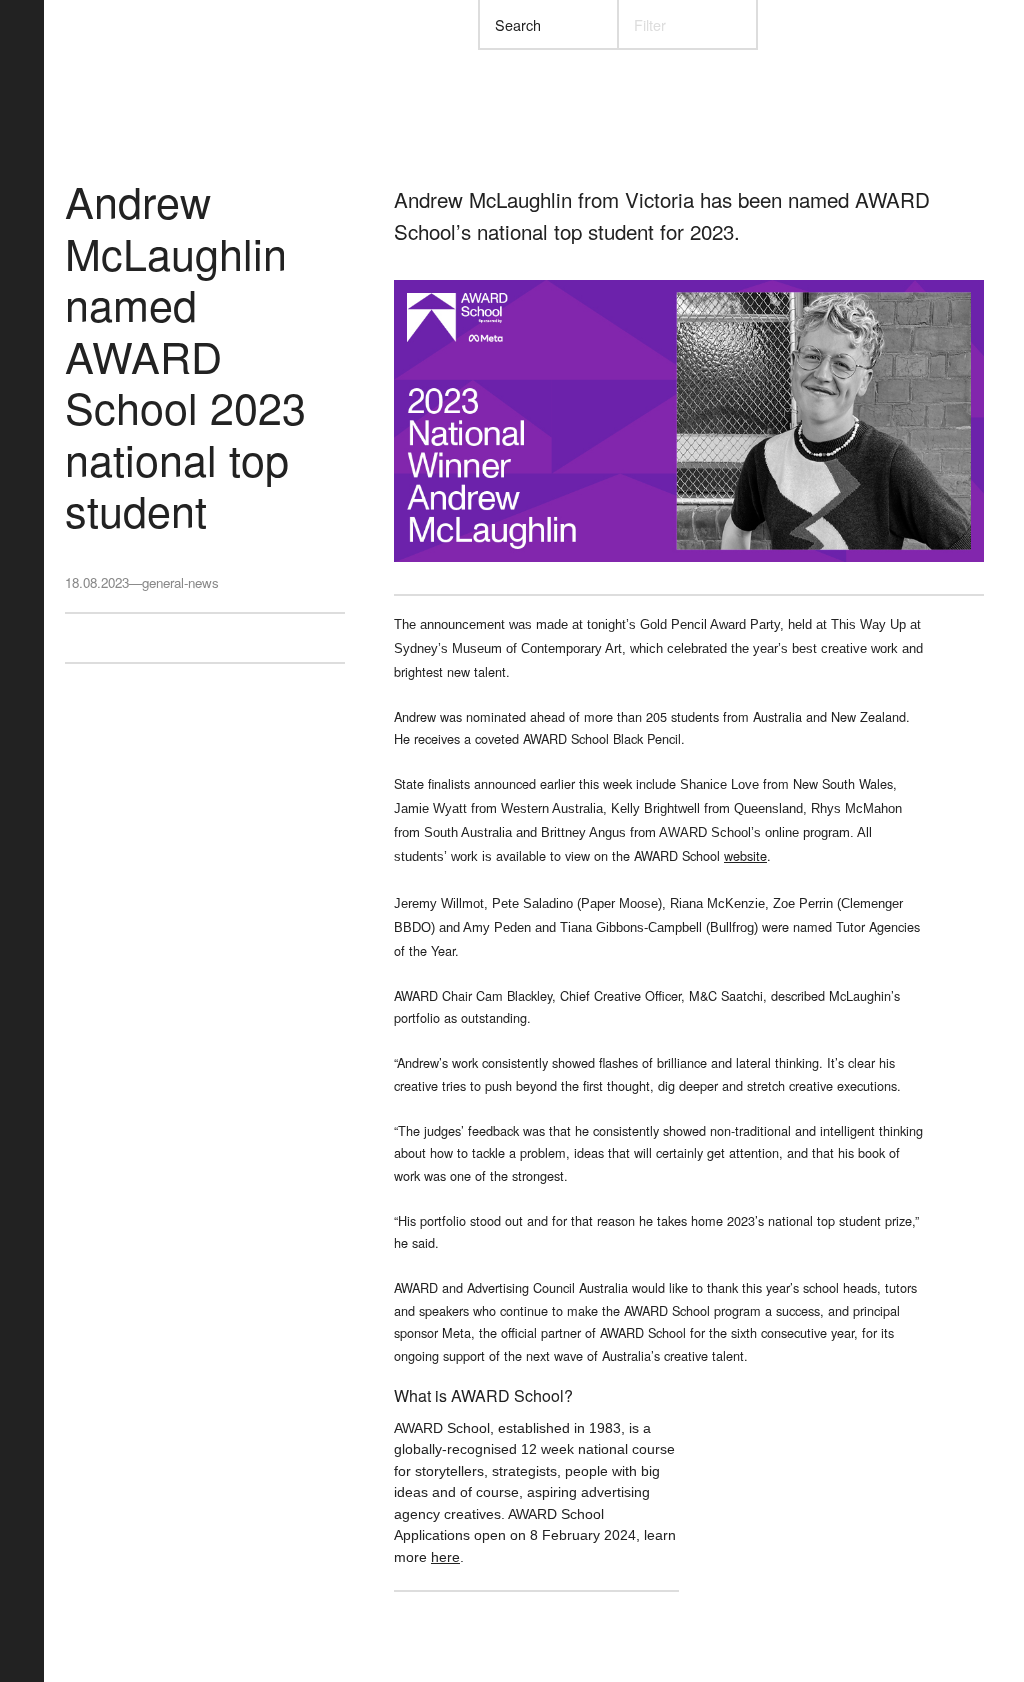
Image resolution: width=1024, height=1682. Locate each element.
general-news (180, 582)
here (445, 1557)
